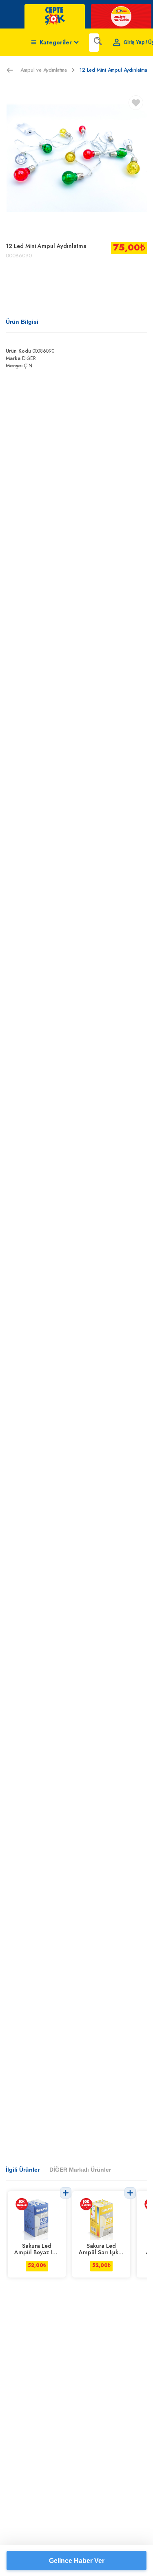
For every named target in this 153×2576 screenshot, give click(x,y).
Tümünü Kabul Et (76, 2519)
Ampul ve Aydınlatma (44, 70)
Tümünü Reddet (77, 2539)
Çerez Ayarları (77, 2560)
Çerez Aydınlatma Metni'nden (42, 2491)
